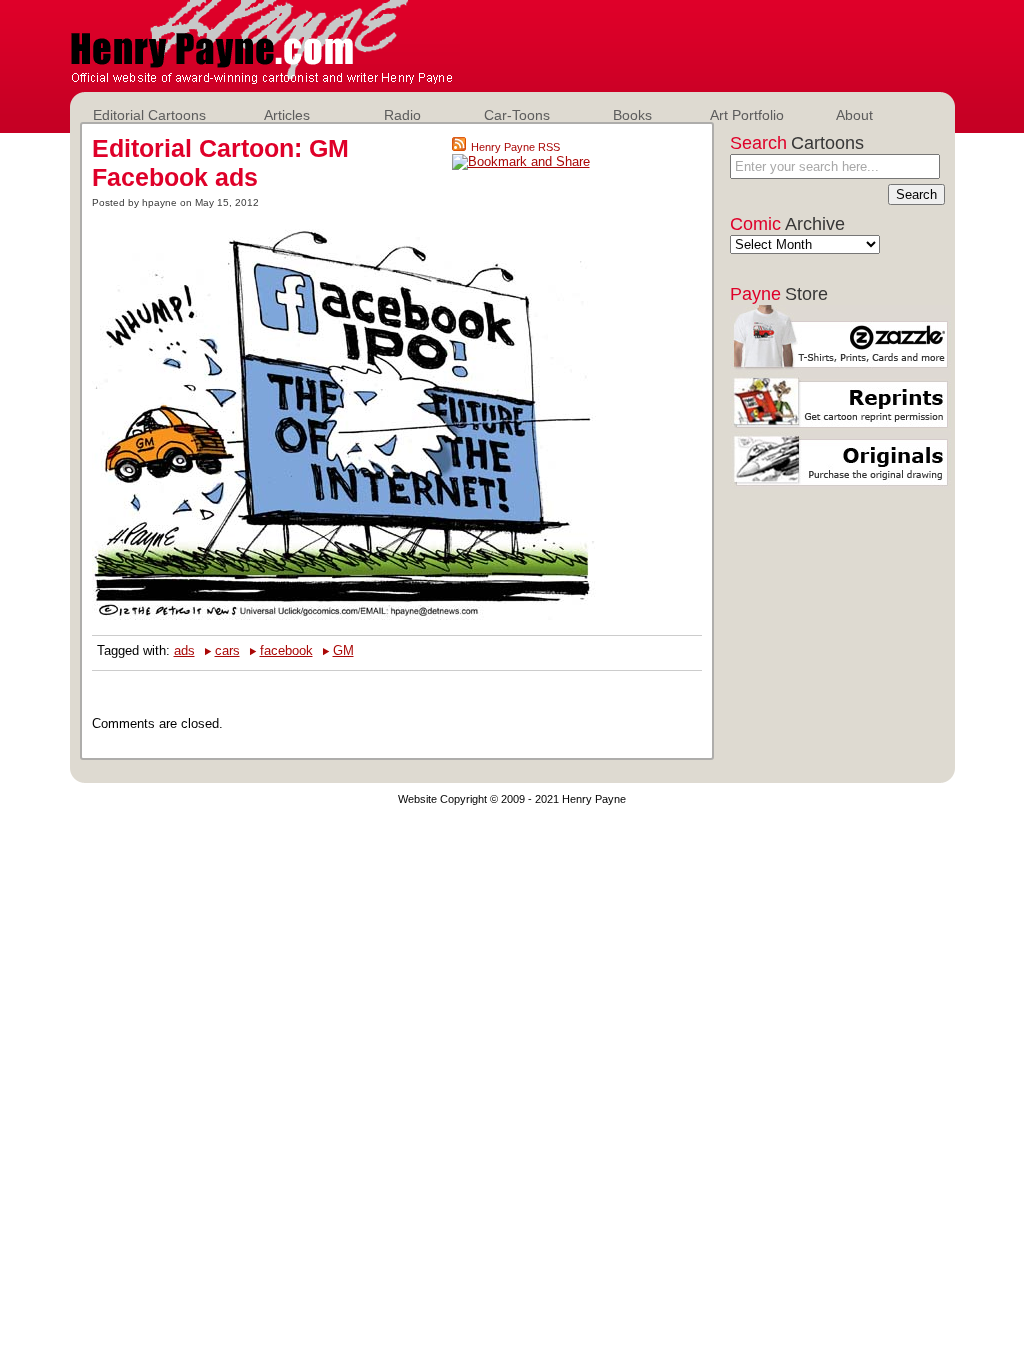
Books (632, 115)
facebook (286, 650)
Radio (402, 115)
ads (184, 650)
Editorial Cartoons (149, 115)
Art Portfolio (747, 115)
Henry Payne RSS (515, 147)
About (854, 115)
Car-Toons (517, 115)
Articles (287, 115)
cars (227, 650)
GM (343, 650)
